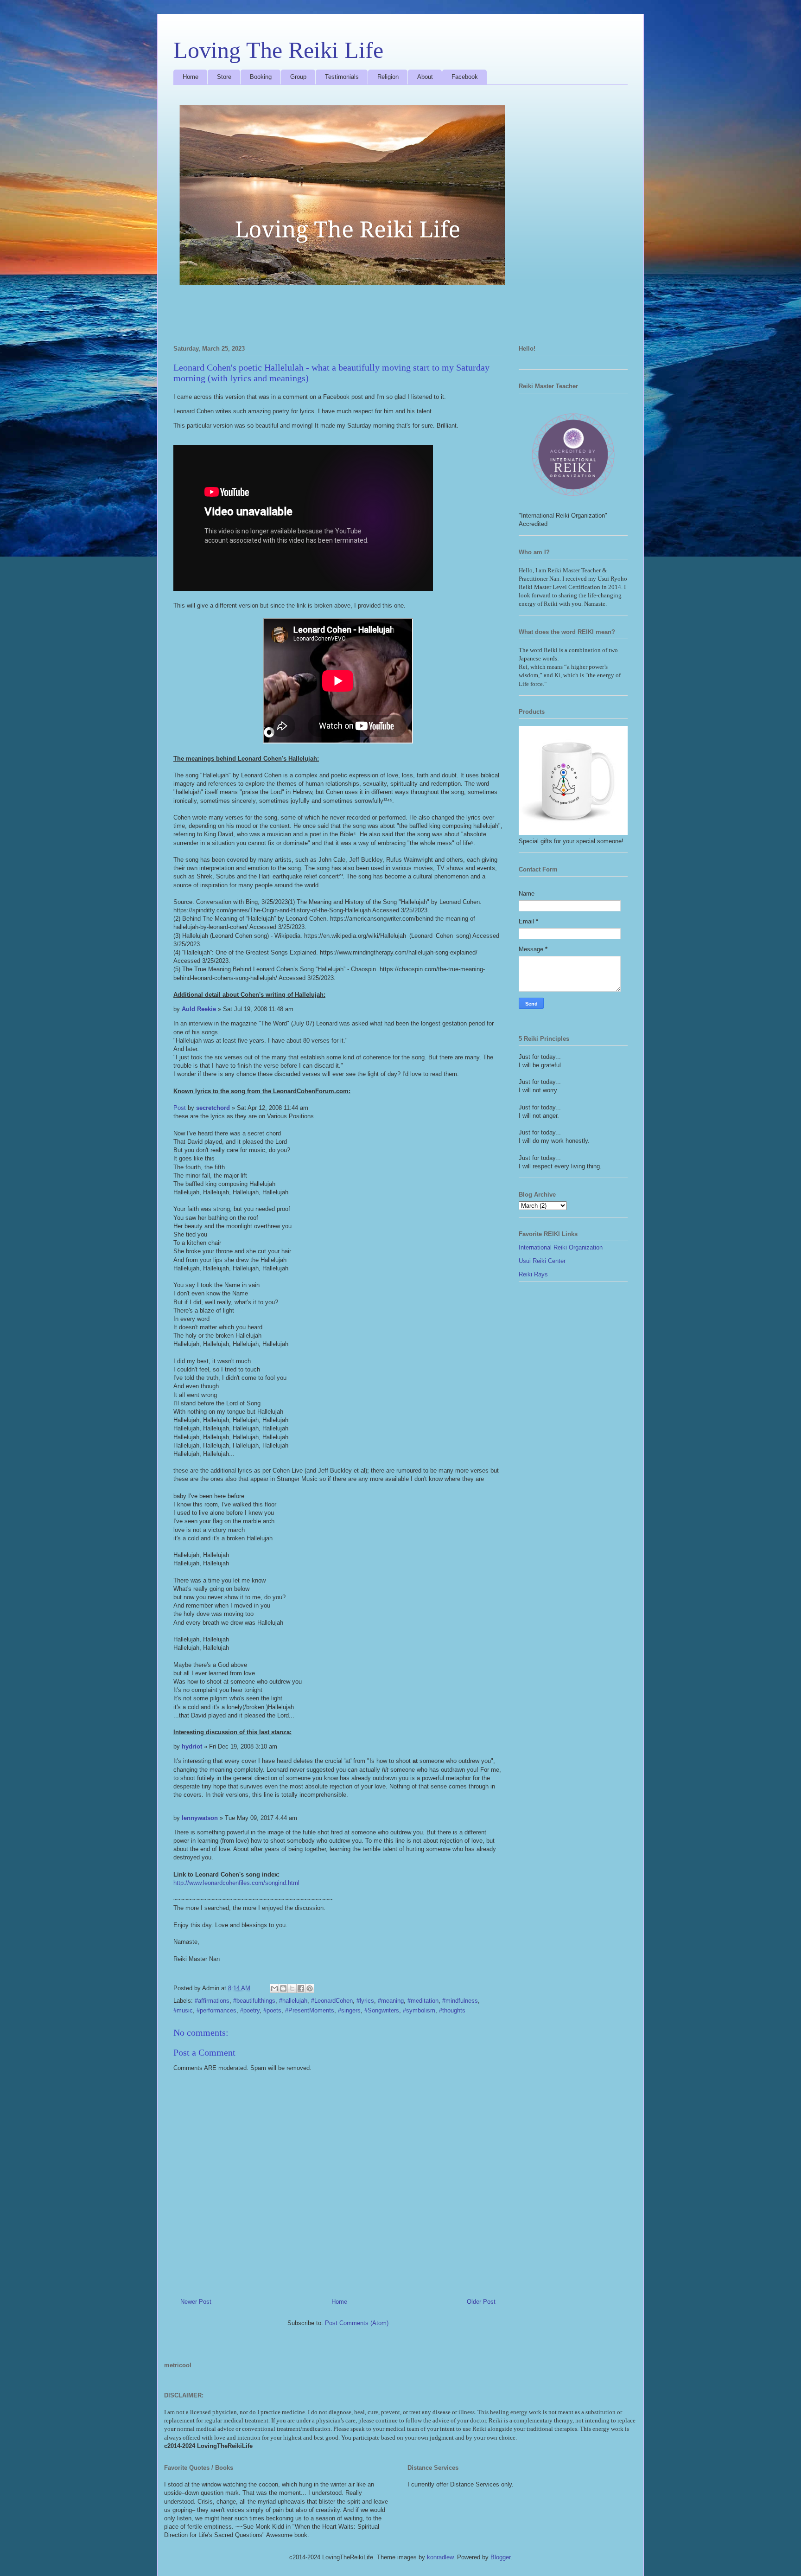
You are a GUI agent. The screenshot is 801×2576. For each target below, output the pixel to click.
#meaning (391, 2001)
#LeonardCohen (332, 2001)
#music (183, 2010)
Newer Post (196, 2302)
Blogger (500, 2557)
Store (224, 77)
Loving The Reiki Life (278, 50)
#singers (349, 2010)
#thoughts (452, 2010)
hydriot (192, 1746)
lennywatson (200, 1818)
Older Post (481, 2302)
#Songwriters (382, 2010)
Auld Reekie (199, 1009)
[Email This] (274, 1988)
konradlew (440, 2557)
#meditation (423, 2001)
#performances (216, 2010)
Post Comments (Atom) (357, 2323)
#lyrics (365, 2001)
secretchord (213, 1108)
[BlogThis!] (283, 1988)
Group (298, 77)
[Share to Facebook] (301, 1988)
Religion (388, 77)
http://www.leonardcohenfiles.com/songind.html (236, 1883)
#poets (272, 2010)
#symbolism (419, 2010)
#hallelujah (293, 2001)
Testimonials (342, 77)
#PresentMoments (310, 2010)
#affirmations (212, 2001)
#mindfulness (460, 2001)
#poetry (250, 2010)
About (425, 77)
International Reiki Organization (561, 1247)
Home (191, 77)
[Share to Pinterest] (310, 1988)
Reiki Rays (533, 1274)
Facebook (465, 77)
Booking (261, 77)
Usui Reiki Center (542, 1261)
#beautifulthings (254, 2001)
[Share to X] (292, 1988)
